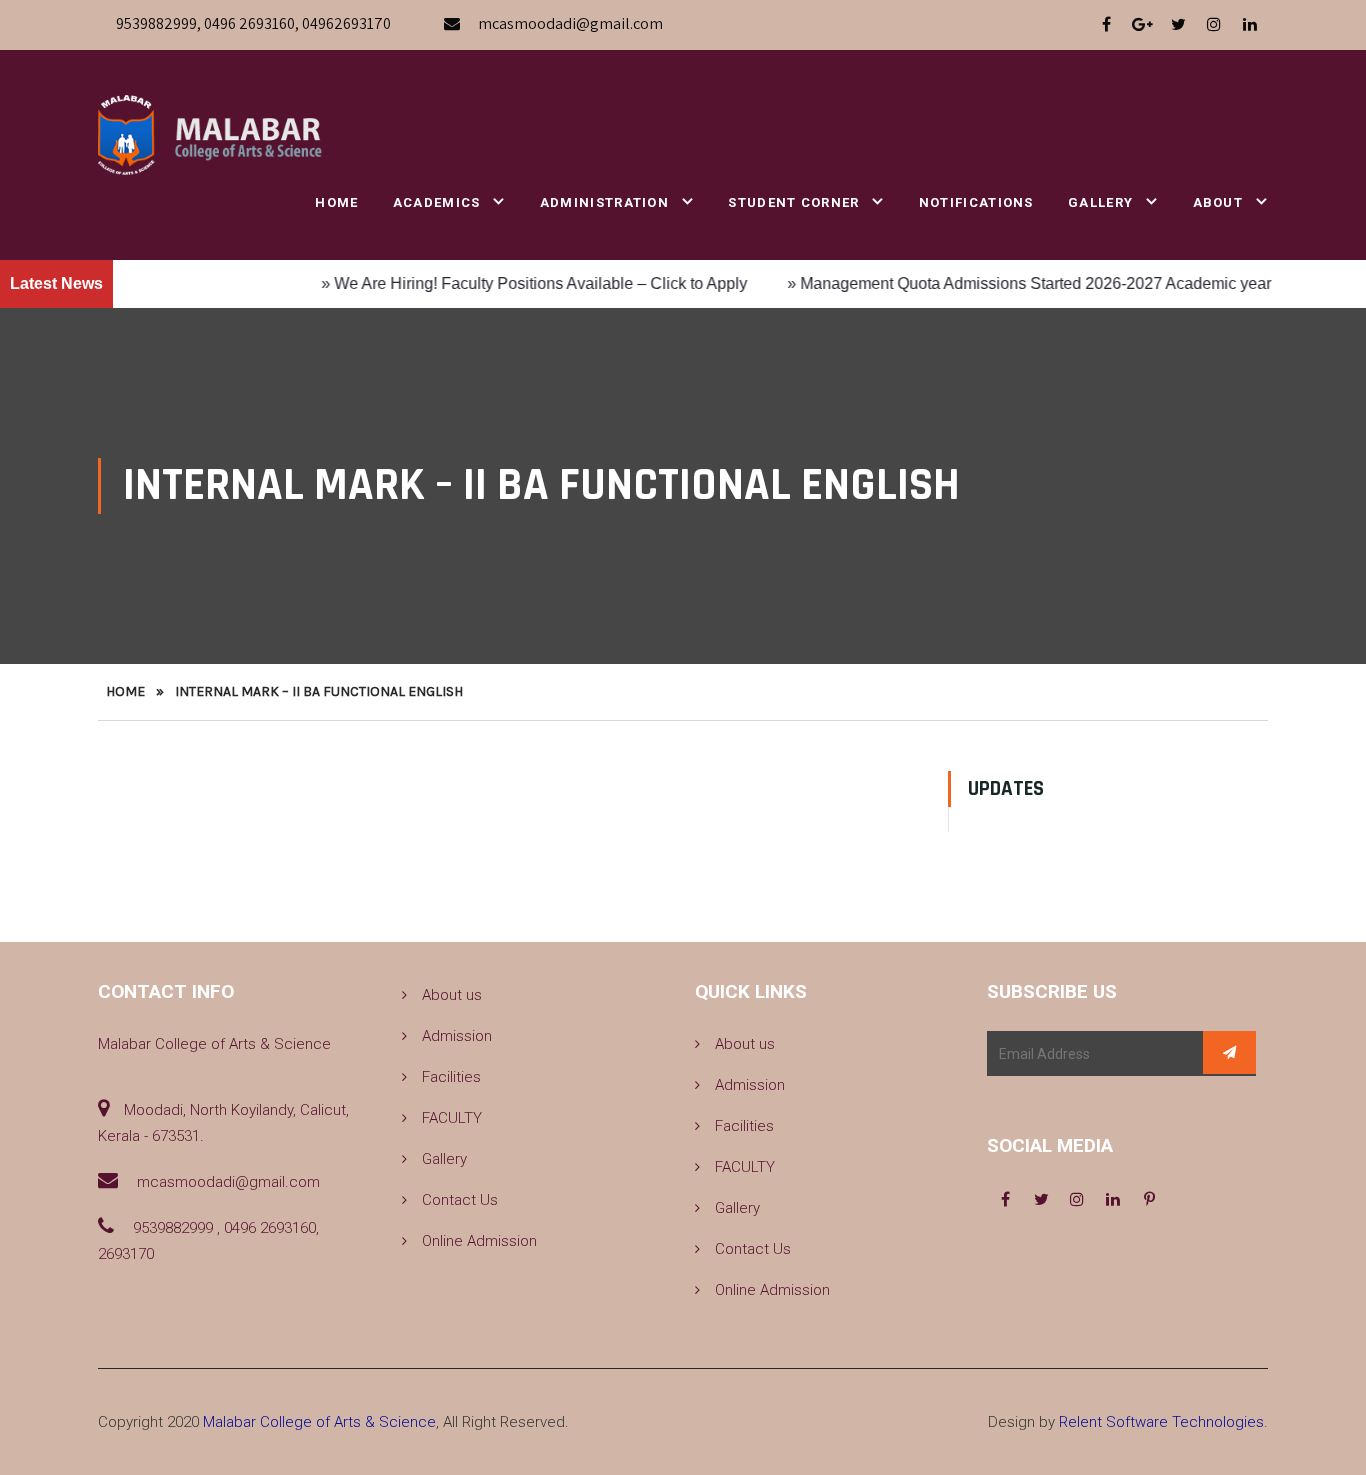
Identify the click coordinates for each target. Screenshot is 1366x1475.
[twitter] (1178, 25)
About (1218, 202)
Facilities (451, 1077)
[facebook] (1106, 25)
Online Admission (479, 1241)
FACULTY (452, 1118)
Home (336, 202)
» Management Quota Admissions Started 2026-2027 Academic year (1004, 283)
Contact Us (460, 1200)
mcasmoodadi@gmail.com (570, 23)
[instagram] (1214, 25)
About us (452, 995)
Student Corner (793, 202)
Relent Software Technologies (1161, 1422)
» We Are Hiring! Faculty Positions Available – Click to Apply (509, 283)
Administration (604, 202)
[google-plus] (1142, 25)
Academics (437, 202)
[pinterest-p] (1149, 1200)
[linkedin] (1250, 25)
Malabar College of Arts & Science (319, 1422)
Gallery (1100, 202)
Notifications (976, 202)
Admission (457, 1036)
